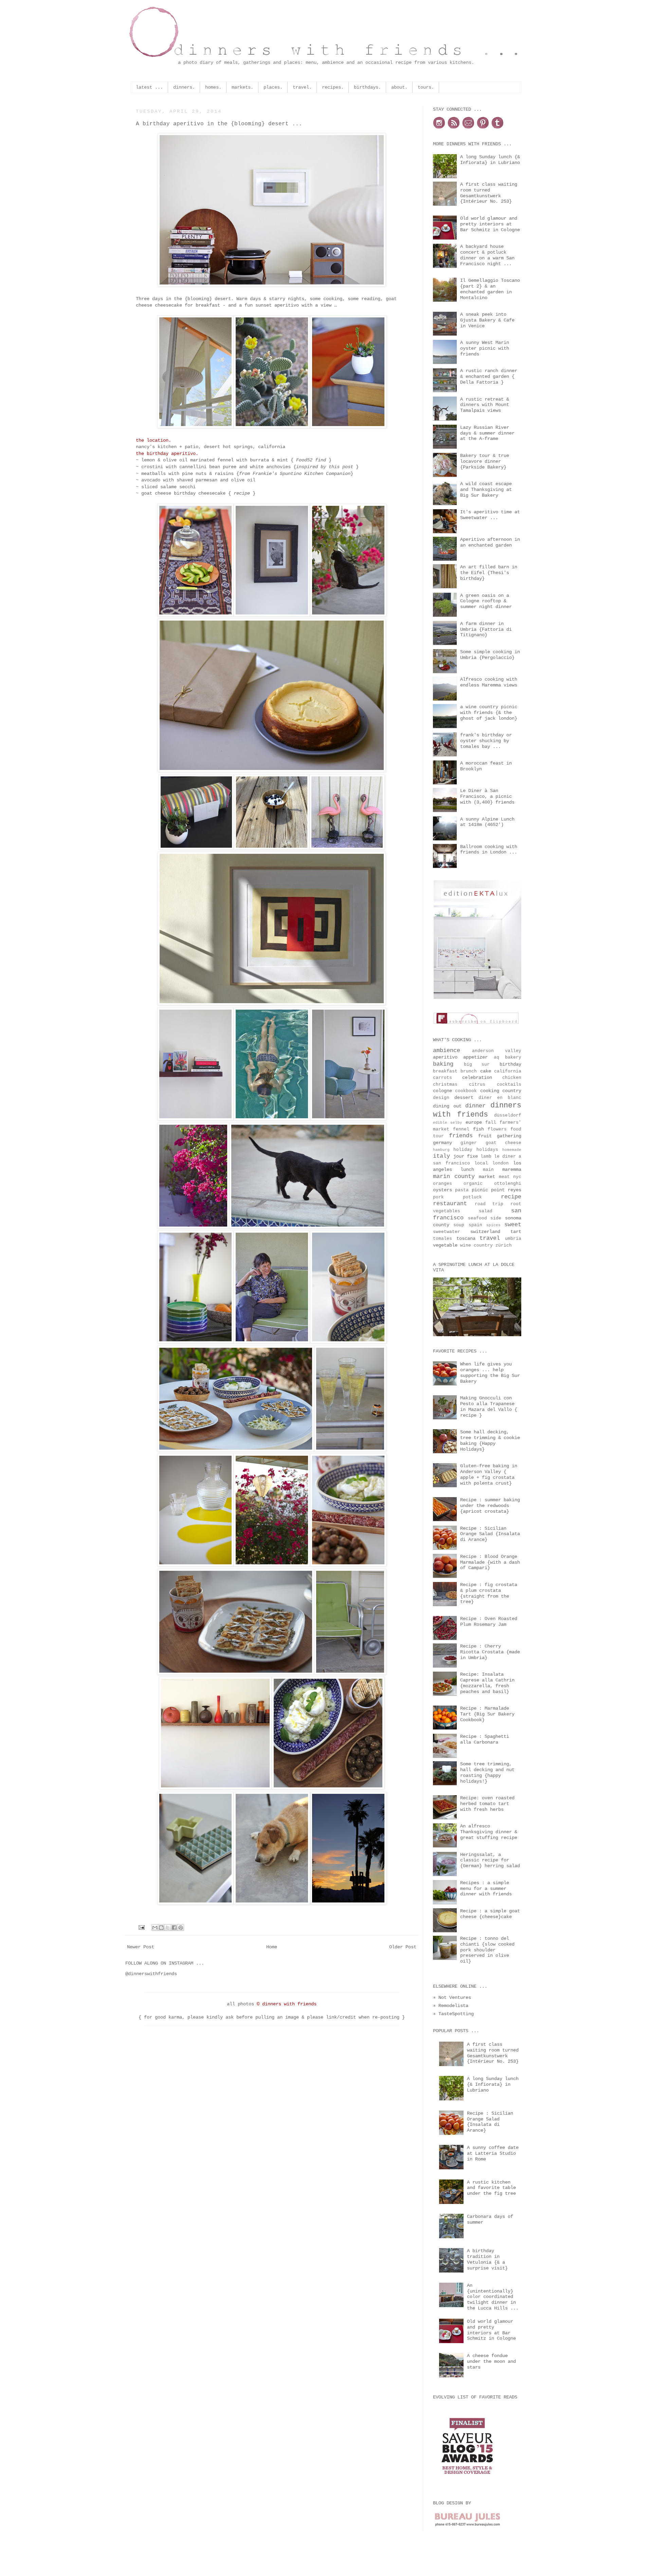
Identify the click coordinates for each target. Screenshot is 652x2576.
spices (495, 1225)
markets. (242, 87)
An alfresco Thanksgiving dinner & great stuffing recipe (489, 1832)
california (508, 1071)
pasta (463, 1190)
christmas (451, 1085)
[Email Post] (142, 1928)
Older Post (403, 1947)
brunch (470, 1071)
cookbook (467, 1091)
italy (443, 1156)
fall (492, 1123)
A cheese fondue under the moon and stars (491, 2361)
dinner (478, 1106)
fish (480, 1129)
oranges (448, 1184)
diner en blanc (500, 1098)
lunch (472, 1170)
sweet (513, 1225)
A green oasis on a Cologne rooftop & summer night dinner (486, 601)
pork (448, 1197)
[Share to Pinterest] (181, 1928)
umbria (513, 1239)
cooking (491, 1091)
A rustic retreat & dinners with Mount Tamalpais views (485, 405)
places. (273, 87)
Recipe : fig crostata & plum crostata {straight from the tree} (489, 1593)
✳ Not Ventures (452, 1998)
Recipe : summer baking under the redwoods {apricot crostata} (490, 1506)
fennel (463, 1129)
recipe (242, 493)
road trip (493, 1204)
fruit (487, 1136)
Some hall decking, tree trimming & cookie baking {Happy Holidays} (490, 1440)
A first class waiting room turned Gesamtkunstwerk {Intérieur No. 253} (489, 193)
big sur (482, 1065)
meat (506, 1177)
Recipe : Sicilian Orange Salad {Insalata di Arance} (490, 1534)
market (489, 1177)
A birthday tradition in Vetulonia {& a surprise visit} (487, 2259)
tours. (426, 87)
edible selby (449, 1123)
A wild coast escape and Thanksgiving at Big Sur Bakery (486, 490)
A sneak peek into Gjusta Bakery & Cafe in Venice (487, 320)
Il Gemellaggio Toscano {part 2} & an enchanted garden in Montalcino (490, 289)
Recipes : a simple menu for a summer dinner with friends (486, 1889)
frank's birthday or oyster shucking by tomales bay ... (486, 741)
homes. (213, 87)
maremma (512, 1170)
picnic (481, 1190)
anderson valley (497, 1051)
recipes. (333, 87)
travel (492, 1238)
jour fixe (467, 1156)
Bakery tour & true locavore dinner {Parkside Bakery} (485, 461)
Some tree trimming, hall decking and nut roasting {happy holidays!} (487, 1772)
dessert (466, 1098)
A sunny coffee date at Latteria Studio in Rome (493, 2153)
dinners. (184, 87)
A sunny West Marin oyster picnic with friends (485, 348)
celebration (482, 1078)
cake (487, 1071)
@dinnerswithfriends (151, 1974)
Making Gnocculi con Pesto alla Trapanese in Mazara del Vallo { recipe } (489, 1406)
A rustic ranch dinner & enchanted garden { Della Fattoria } (489, 376)
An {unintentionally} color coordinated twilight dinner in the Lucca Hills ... (493, 2297)
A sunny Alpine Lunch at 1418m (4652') (487, 822)
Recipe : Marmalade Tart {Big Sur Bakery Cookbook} (487, 1714)
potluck (482, 1197)
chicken (512, 1078)
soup (461, 1225)
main (493, 1170)
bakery (513, 1057)
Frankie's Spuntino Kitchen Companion (302, 474)
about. (399, 87)
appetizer (478, 1057)
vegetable (447, 1245)
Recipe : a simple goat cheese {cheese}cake (490, 1914)
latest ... (149, 87)
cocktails (509, 1085)
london (503, 1163)
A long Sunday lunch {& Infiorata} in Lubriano (490, 160)
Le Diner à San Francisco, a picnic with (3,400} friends (487, 796)
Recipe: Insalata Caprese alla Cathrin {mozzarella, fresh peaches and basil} (487, 1683)
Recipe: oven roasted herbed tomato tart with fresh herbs (487, 1804)
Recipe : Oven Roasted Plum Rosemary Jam (489, 1622)
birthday (510, 1064)
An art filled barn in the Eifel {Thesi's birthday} (489, 573)
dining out (449, 1106)
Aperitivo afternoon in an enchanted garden (490, 542)
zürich (504, 1246)
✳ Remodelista (451, 2006)
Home (272, 1947)
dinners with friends (477, 1110)
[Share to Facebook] (174, 1928)
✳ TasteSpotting (453, 2014)
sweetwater (452, 1232)
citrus (483, 1085)
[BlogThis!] (161, 1928)
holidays (489, 1150)
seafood (479, 1218)
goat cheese (503, 1143)
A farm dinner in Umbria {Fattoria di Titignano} (486, 629)
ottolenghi (508, 1184)
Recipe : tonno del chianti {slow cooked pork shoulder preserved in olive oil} (487, 1950)
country (512, 1091)
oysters (444, 1190)
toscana (468, 1238)
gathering (509, 1136)
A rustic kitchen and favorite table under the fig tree (491, 2188)
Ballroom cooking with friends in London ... (489, 850)
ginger (473, 1143)
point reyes (506, 1190)
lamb (487, 1157)
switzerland (490, 1232)
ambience (452, 1051)
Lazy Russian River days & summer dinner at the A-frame (487, 433)
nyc (517, 1177)
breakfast (447, 1071)
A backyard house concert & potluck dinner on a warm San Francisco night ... (487, 255)
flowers (499, 1129)
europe (475, 1122)
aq (499, 1057)
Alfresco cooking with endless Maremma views (489, 682)
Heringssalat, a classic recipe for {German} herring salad (490, 1860)
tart (516, 1232)
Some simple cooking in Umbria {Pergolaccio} (490, 655)
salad (495, 1211)
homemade (512, 1150)
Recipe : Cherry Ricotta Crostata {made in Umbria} (490, 1652)
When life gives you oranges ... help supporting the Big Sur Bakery (490, 1373)
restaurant (454, 1204)
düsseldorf (508, 1116)
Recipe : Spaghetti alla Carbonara (485, 1739)
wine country (478, 1246)
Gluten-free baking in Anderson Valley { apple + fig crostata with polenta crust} (489, 1474)
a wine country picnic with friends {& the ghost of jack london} (489, 713)
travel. (302, 87)
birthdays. (367, 87)
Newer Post (141, 1947)
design (444, 1098)
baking (448, 1064)
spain (477, 1225)
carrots (448, 1078)
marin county (456, 1176)
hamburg (443, 1150)
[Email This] (155, 1928)
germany (447, 1143)
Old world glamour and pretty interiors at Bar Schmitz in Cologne (490, 224)
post (348, 467)
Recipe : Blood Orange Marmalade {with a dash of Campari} (490, 1562)
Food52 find (311, 460)
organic (479, 1184)
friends (464, 1136)
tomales (445, 1239)
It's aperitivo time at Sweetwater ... (490, 515)
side (498, 1218)
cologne (444, 1091)
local (483, 1163)
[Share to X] (168, 1928)
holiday (465, 1150)
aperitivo (448, 1057)
